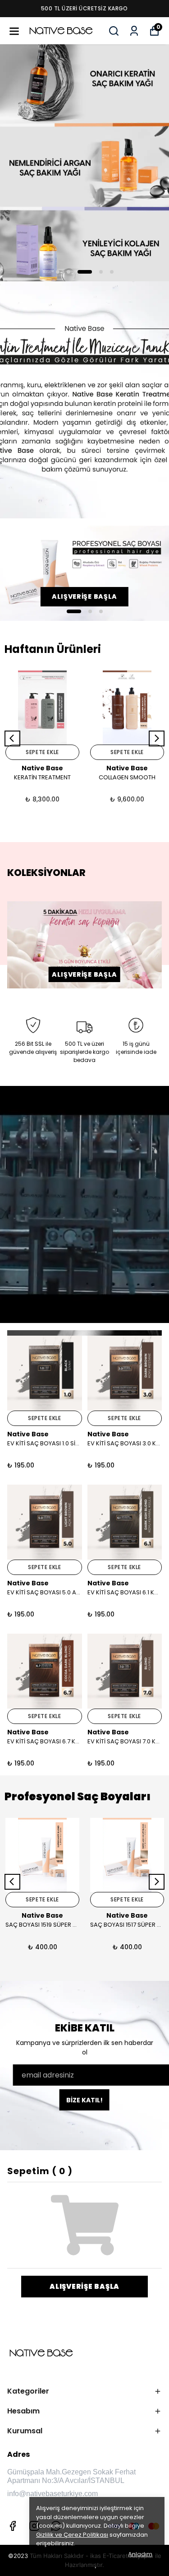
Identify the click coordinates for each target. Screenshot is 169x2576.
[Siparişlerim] (134, 31)
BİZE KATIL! (84, 2100)
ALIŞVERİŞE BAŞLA (84, 974)
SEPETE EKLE (42, 752)
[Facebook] (13, 2526)
